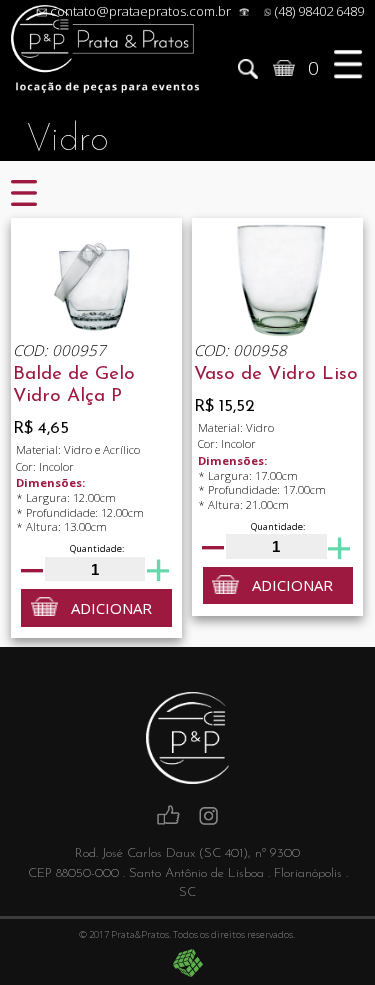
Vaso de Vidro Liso (276, 374)
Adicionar (111, 608)
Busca (248, 68)
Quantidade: (97, 548)
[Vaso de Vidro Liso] (278, 278)
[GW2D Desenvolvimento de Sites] (188, 963)
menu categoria (24, 195)
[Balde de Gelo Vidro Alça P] (97, 278)
